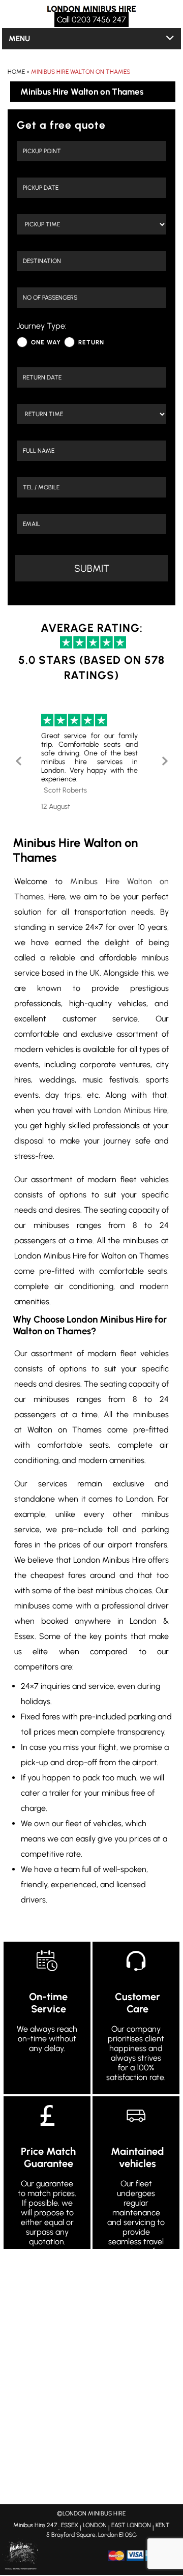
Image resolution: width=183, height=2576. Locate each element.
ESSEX (70, 2525)
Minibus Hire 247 (35, 2525)
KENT (163, 2525)
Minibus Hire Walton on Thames (81, 72)
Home (16, 72)
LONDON (95, 2525)
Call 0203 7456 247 (91, 20)
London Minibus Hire (131, 1110)
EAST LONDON (131, 2525)
